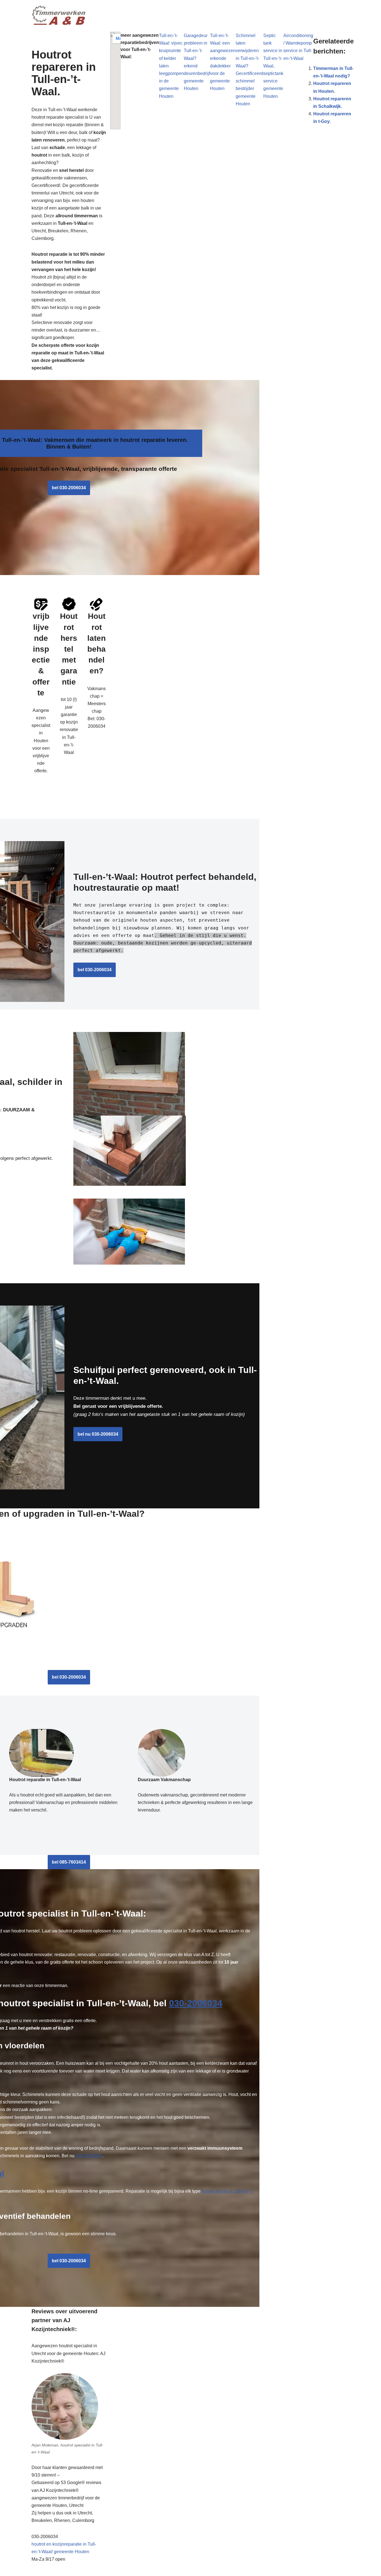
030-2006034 (195, 2003)
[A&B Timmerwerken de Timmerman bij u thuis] (59, 16)
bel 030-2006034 (69, 488)
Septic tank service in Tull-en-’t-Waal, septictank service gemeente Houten (273, 66)
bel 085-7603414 (69, 1862)
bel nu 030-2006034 (98, 1434)
